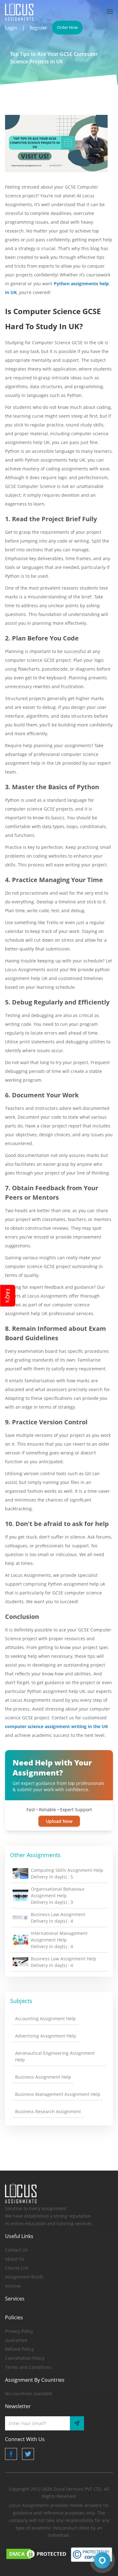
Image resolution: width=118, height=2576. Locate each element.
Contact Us (16, 2250)
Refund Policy (19, 2349)
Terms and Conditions (28, 2367)
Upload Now (59, 1821)
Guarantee (16, 2340)
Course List (17, 2268)
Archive (13, 2286)
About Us (15, 2259)
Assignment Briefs (24, 2277)
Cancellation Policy (25, 2358)
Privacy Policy (19, 2331)
